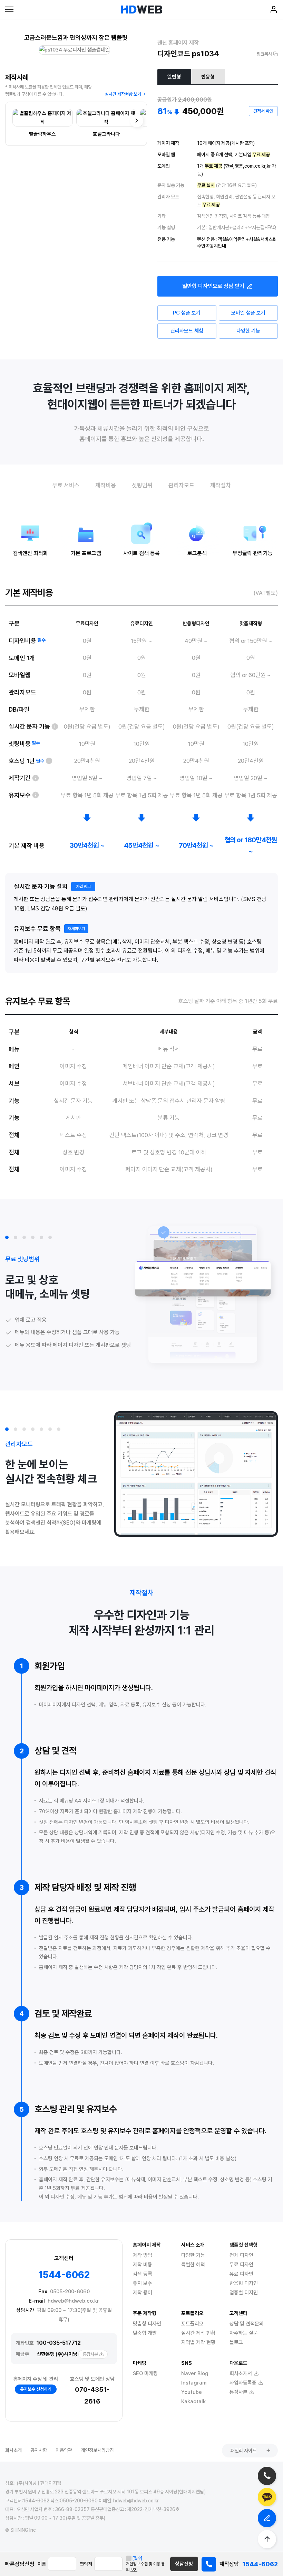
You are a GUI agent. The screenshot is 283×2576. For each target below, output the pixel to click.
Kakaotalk (193, 2401)
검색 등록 (143, 2274)
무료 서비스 (66, 485)
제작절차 (221, 485)
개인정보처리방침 (97, 2450)
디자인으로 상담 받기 (213, 286)
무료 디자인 (241, 2265)
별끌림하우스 (42, 134)
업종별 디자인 (244, 2293)
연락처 (86, 2564)
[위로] (267, 2539)
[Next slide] (137, 121)
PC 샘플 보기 (187, 313)
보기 (134, 2570)
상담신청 (184, 2564)
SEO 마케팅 (145, 2373)
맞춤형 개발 (145, 2333)
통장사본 (90, 2354)
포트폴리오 (192, 2324)
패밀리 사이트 (243, 2451)
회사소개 (13, 2450)
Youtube (192, 2392)
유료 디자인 (241, 2274)
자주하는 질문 (244, 2333)
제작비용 (106, 485)
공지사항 (39, 2450)
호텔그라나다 (106, 134)
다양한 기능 (248, 331)
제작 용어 (143, 2293)
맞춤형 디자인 (147, 2324)
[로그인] (274, 11)
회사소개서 (241, 2373)
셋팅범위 (142, 485)
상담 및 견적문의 (247, 2324)
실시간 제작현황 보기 (123, 94)
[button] (7, 1237)
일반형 (174, 77)
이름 (42, 2564)
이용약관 (64, 2450)
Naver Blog (195, 2373)
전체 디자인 (241, 2255)
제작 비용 (143, 2265)
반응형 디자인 (244, 2283)
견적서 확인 (263, 111)
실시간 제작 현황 (198, 2333)
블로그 (236, 2342)
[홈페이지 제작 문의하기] (267, 2518)
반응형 (208, 77)
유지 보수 (143, 2283)
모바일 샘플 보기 (248, 313)
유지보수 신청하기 (36, 2389)
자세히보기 (76, 929)
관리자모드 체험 (187, 331)
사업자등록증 (243, 2383)
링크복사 (264, 54)
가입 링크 (83, 887)
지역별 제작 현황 (198, 2342)
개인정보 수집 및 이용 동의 (145, 2564)
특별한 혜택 (193, 2265)
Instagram (194, 2383)
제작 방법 (143, 2255)
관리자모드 (181, 485)
